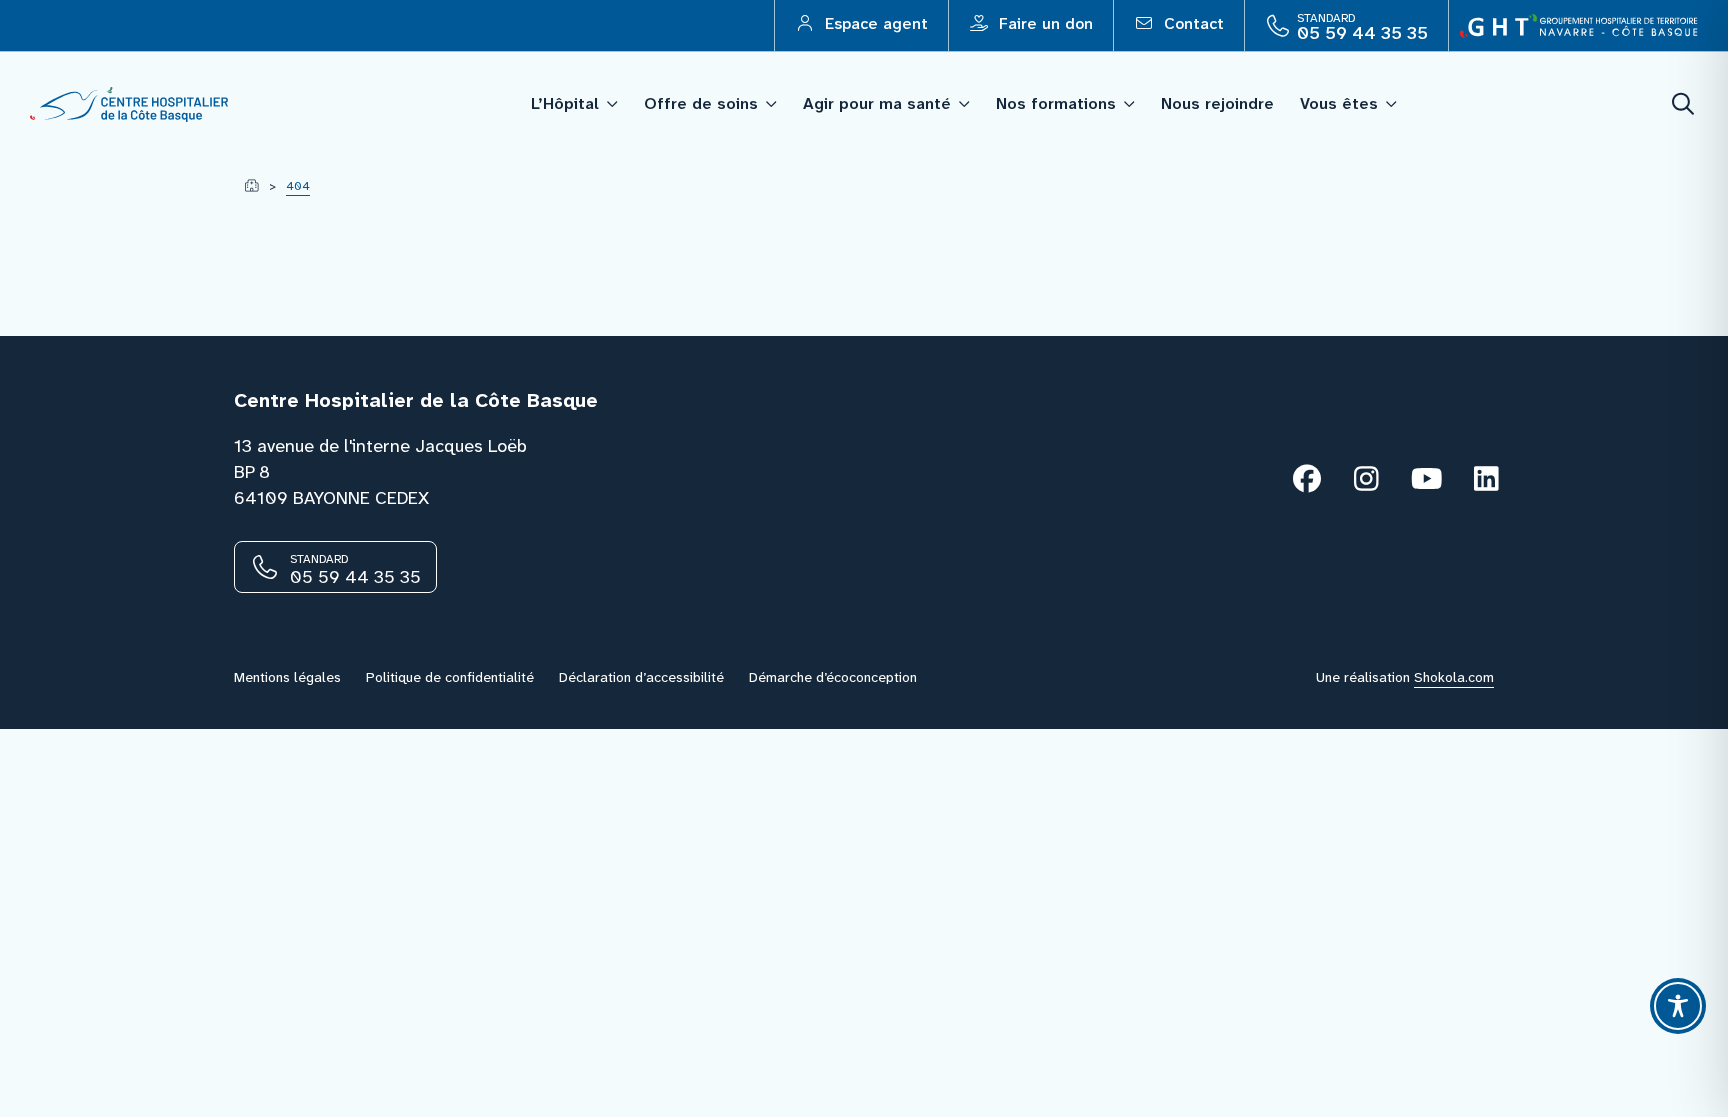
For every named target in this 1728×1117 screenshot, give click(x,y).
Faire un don (1043, 23)
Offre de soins (701, 103)
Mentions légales (287, 677)
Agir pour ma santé (877, 103)
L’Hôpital (565, 103)
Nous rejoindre (1217, 103)
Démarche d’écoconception (833, 677)
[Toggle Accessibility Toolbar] (1678, 1006)
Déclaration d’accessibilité (641, 677)
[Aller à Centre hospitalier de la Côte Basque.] (251, 186)
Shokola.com (1454, 677)
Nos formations (1056, 103)
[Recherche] (1684, 104)
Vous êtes (1339, 103)
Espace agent (874, 23)
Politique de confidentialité (450, 677)
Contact (1191, 23)
